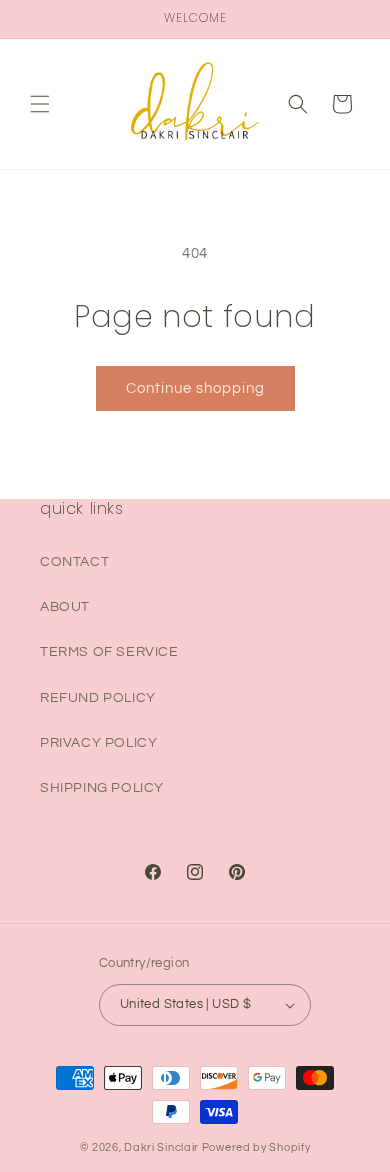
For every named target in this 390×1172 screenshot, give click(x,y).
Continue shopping (195, 388)
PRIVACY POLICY (98, 743)
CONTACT (74, 562)
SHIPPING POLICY (102, 788)
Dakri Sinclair (161, 1147)
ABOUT (65, 607)
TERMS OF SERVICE (109, 652)
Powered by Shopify (256, 1147)
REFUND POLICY (98, 698)
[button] (40, 104)
